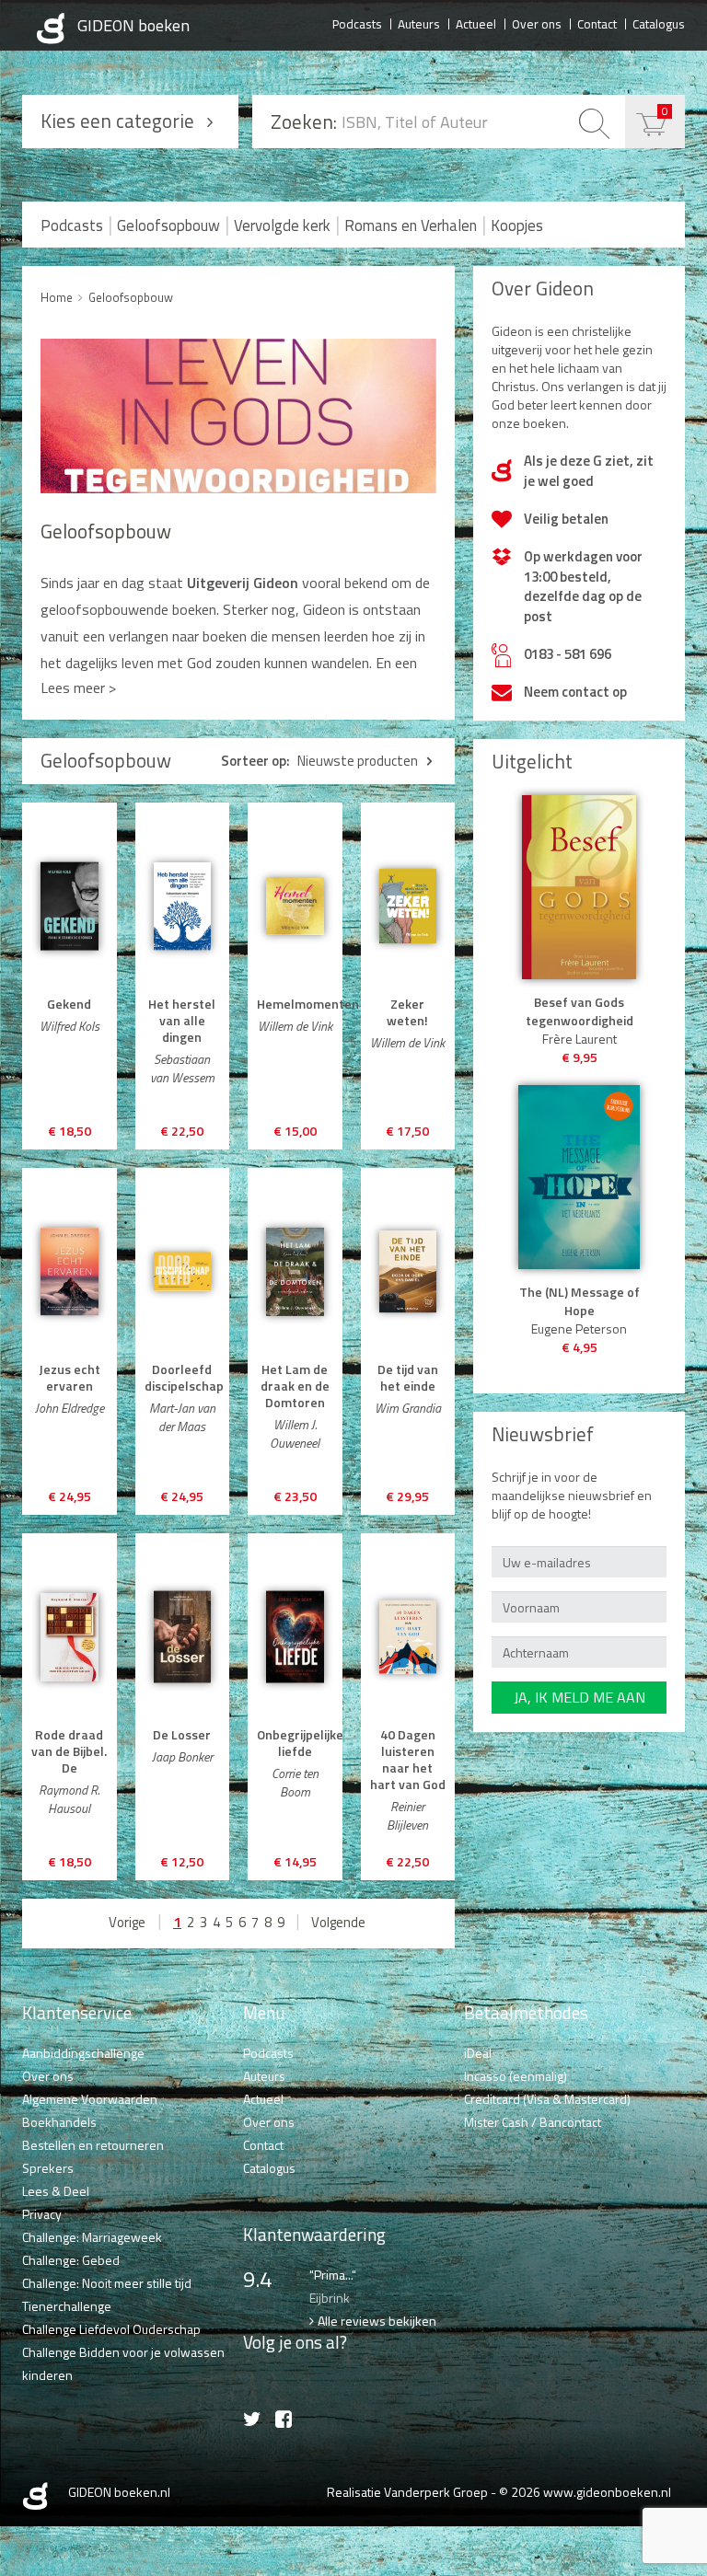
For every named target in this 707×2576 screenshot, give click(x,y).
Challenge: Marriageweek (92, 2237)
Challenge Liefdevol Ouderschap (111, 2329)
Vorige (127, 1922)
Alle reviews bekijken (377, 2321)
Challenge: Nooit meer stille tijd (107, 2283)
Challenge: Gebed (71, 2260)
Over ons (537, 23)
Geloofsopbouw (168, 225)
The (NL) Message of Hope (580, 1301)
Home (57, 297)
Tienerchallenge (67, 2306)
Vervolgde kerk (282, 225)
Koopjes (517, 225)
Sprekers (48, 2168)
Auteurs (419, 23)
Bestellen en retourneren (93, 2145)
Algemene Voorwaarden (90, 2099)
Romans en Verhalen (411, 225)
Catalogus (659, 23)
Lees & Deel (56, 2191)
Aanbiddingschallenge (83, 2053)
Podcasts (357, 23)
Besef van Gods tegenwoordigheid (580, 1011)
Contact (597, 23)
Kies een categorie (117, 121)
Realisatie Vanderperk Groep (407, 2492)
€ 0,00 (665, 111)
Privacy (42, 2214)
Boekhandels (59, 2122)
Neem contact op (575, 692)
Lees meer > (78, 687)
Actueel (476, 23)
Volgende (338, 1922)
